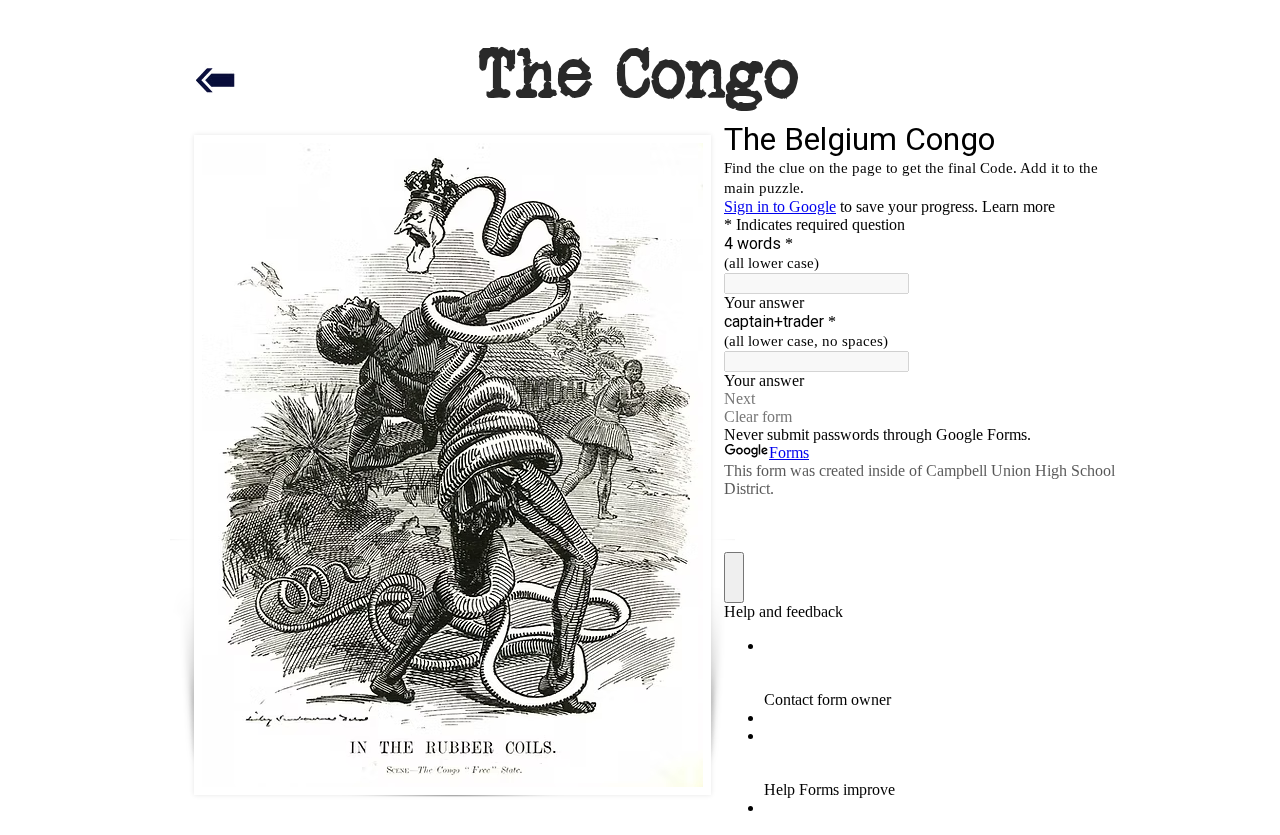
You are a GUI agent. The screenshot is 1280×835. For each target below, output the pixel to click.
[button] (633, 392)
